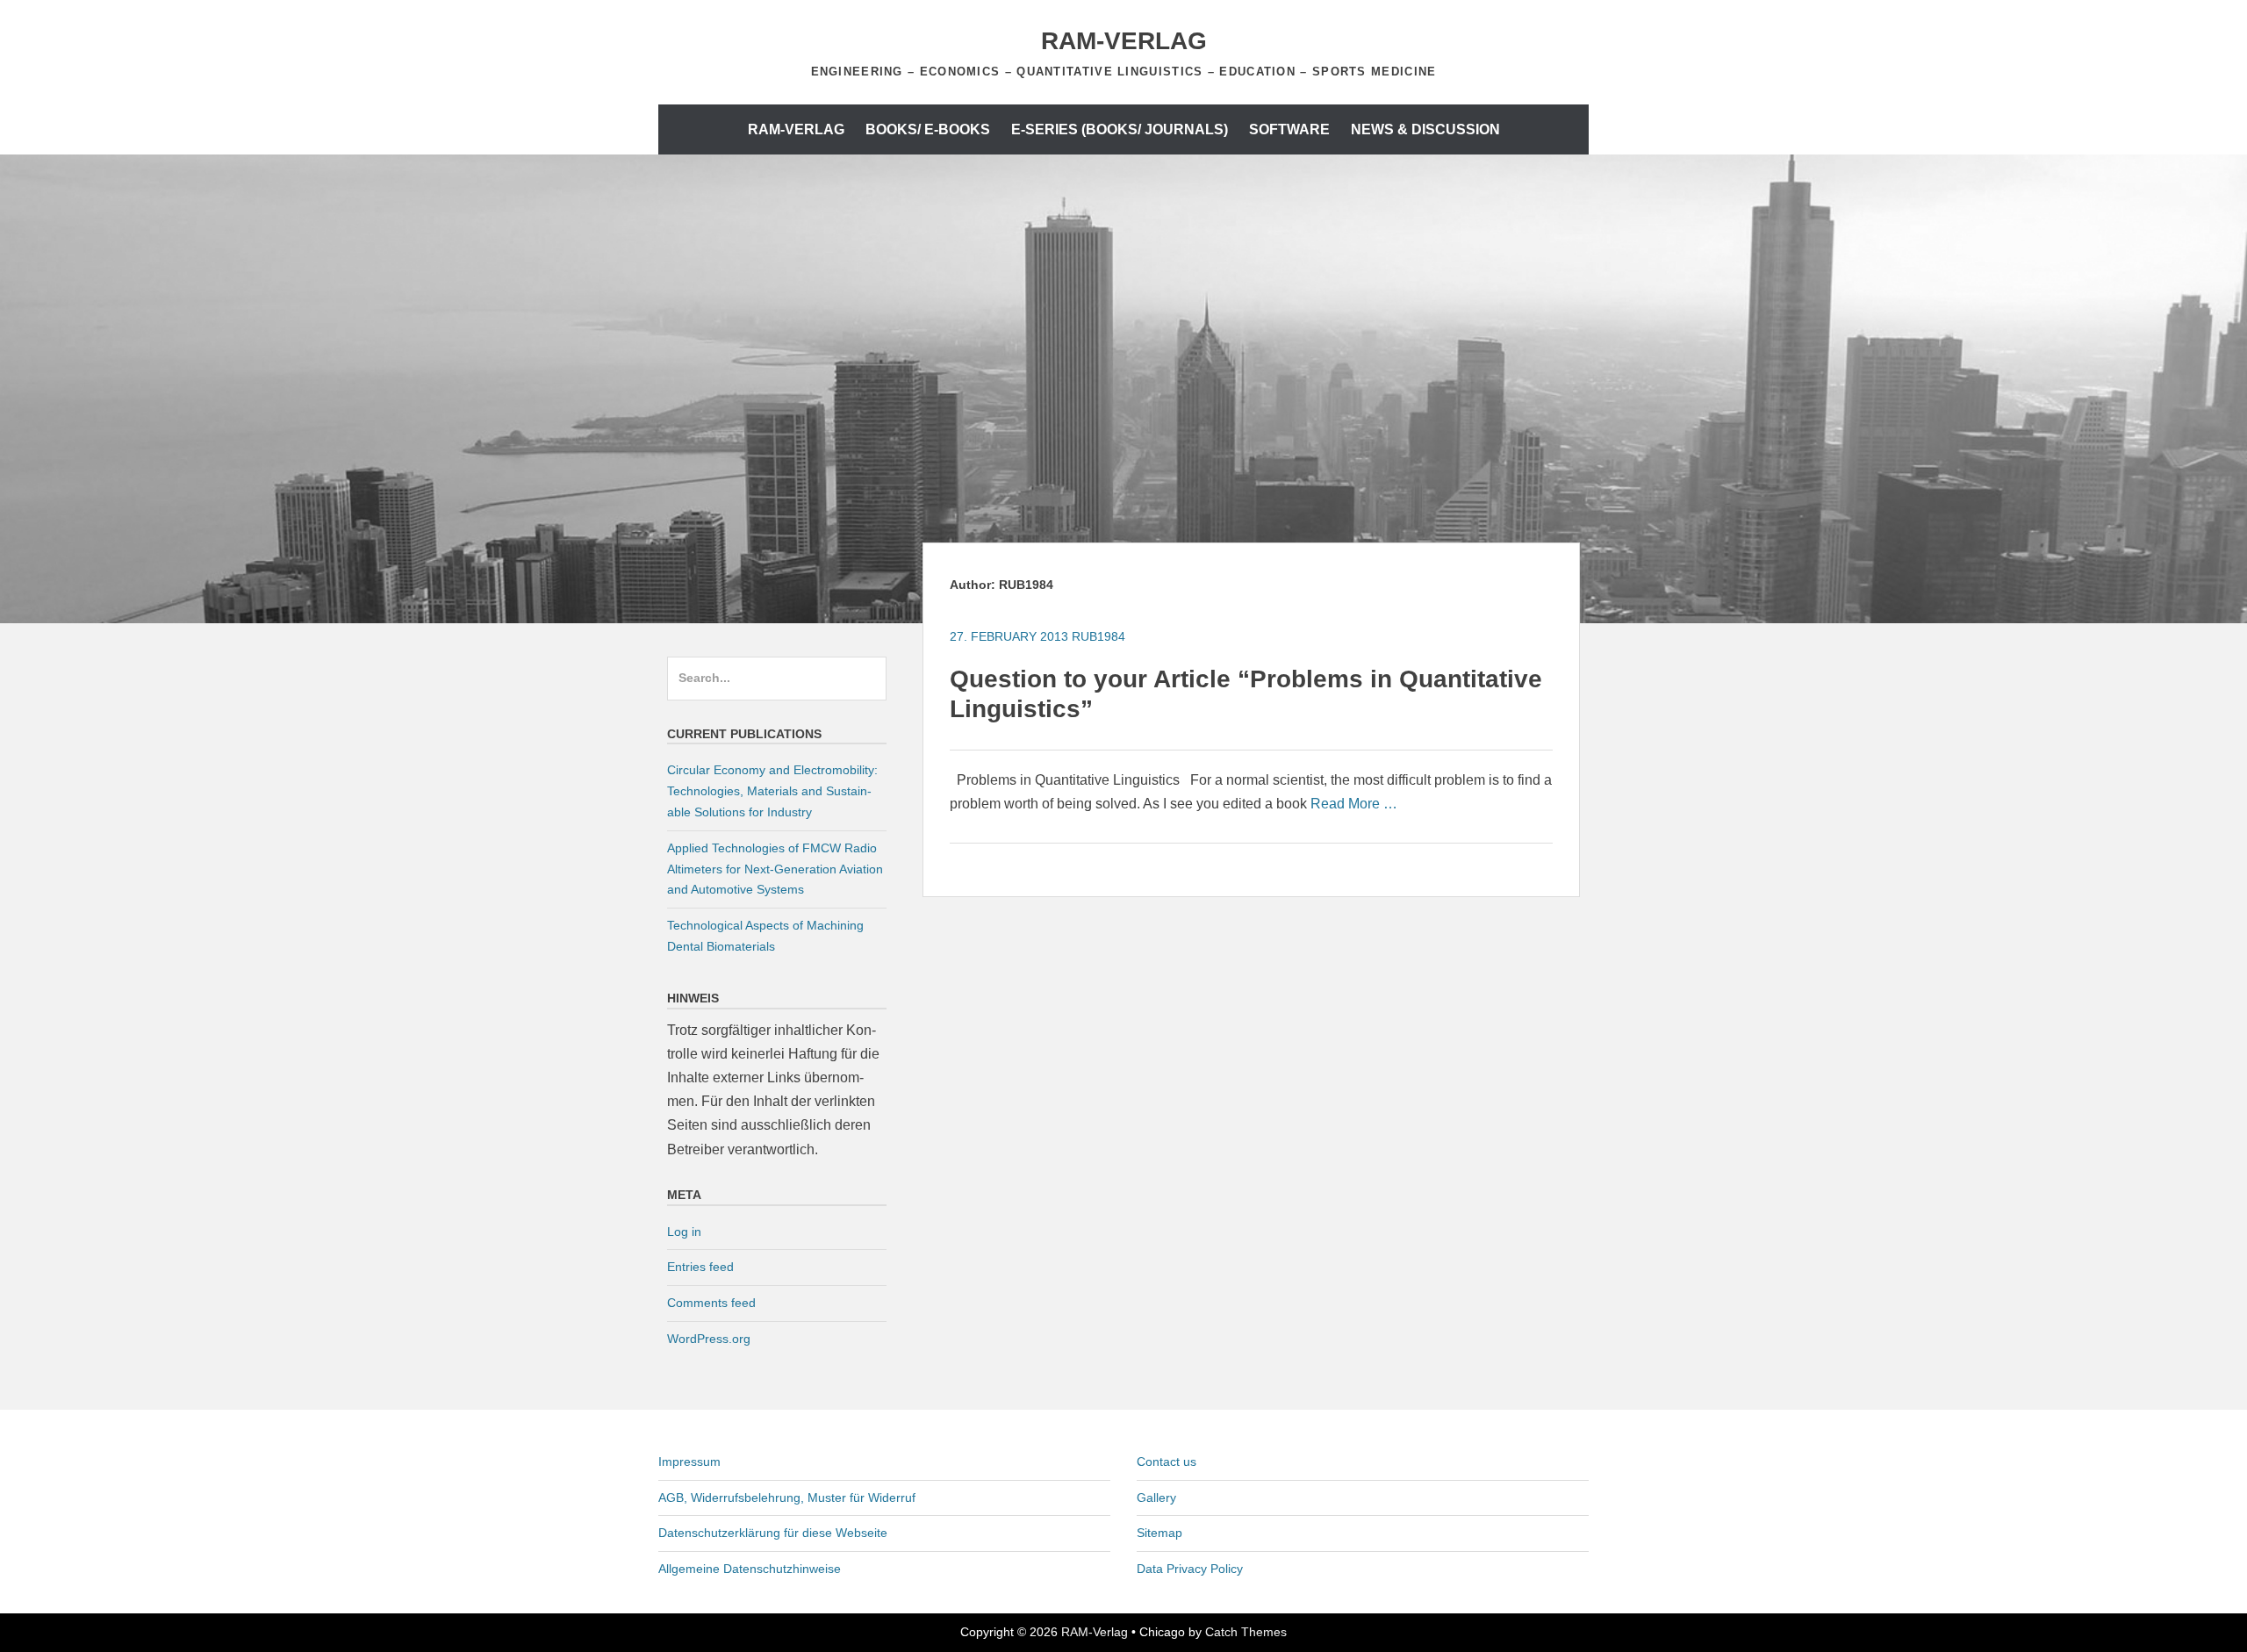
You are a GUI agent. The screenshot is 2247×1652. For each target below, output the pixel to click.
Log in (684, 1232)
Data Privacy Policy (1190, 1569)
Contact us (1167, 1462)
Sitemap (1159, 1533)
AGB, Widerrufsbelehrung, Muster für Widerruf (787, 1498)
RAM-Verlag (1124, 41)
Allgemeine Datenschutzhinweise (750, 1569)
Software (1289, 129)
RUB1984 (1098, 636)
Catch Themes (1246, 1632)
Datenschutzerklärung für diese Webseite (773, 1533)
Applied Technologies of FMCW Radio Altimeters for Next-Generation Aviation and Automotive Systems (775, 869)
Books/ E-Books (928, 129)
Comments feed (711, 1303)
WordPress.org (709, 1339)
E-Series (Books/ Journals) (1120, 129)
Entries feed (700, 1267)
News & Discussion (1425, 129)
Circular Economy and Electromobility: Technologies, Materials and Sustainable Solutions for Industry (772, 791)
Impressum (689, 1462)
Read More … (1354, 804)
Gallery (1156, 1498)
